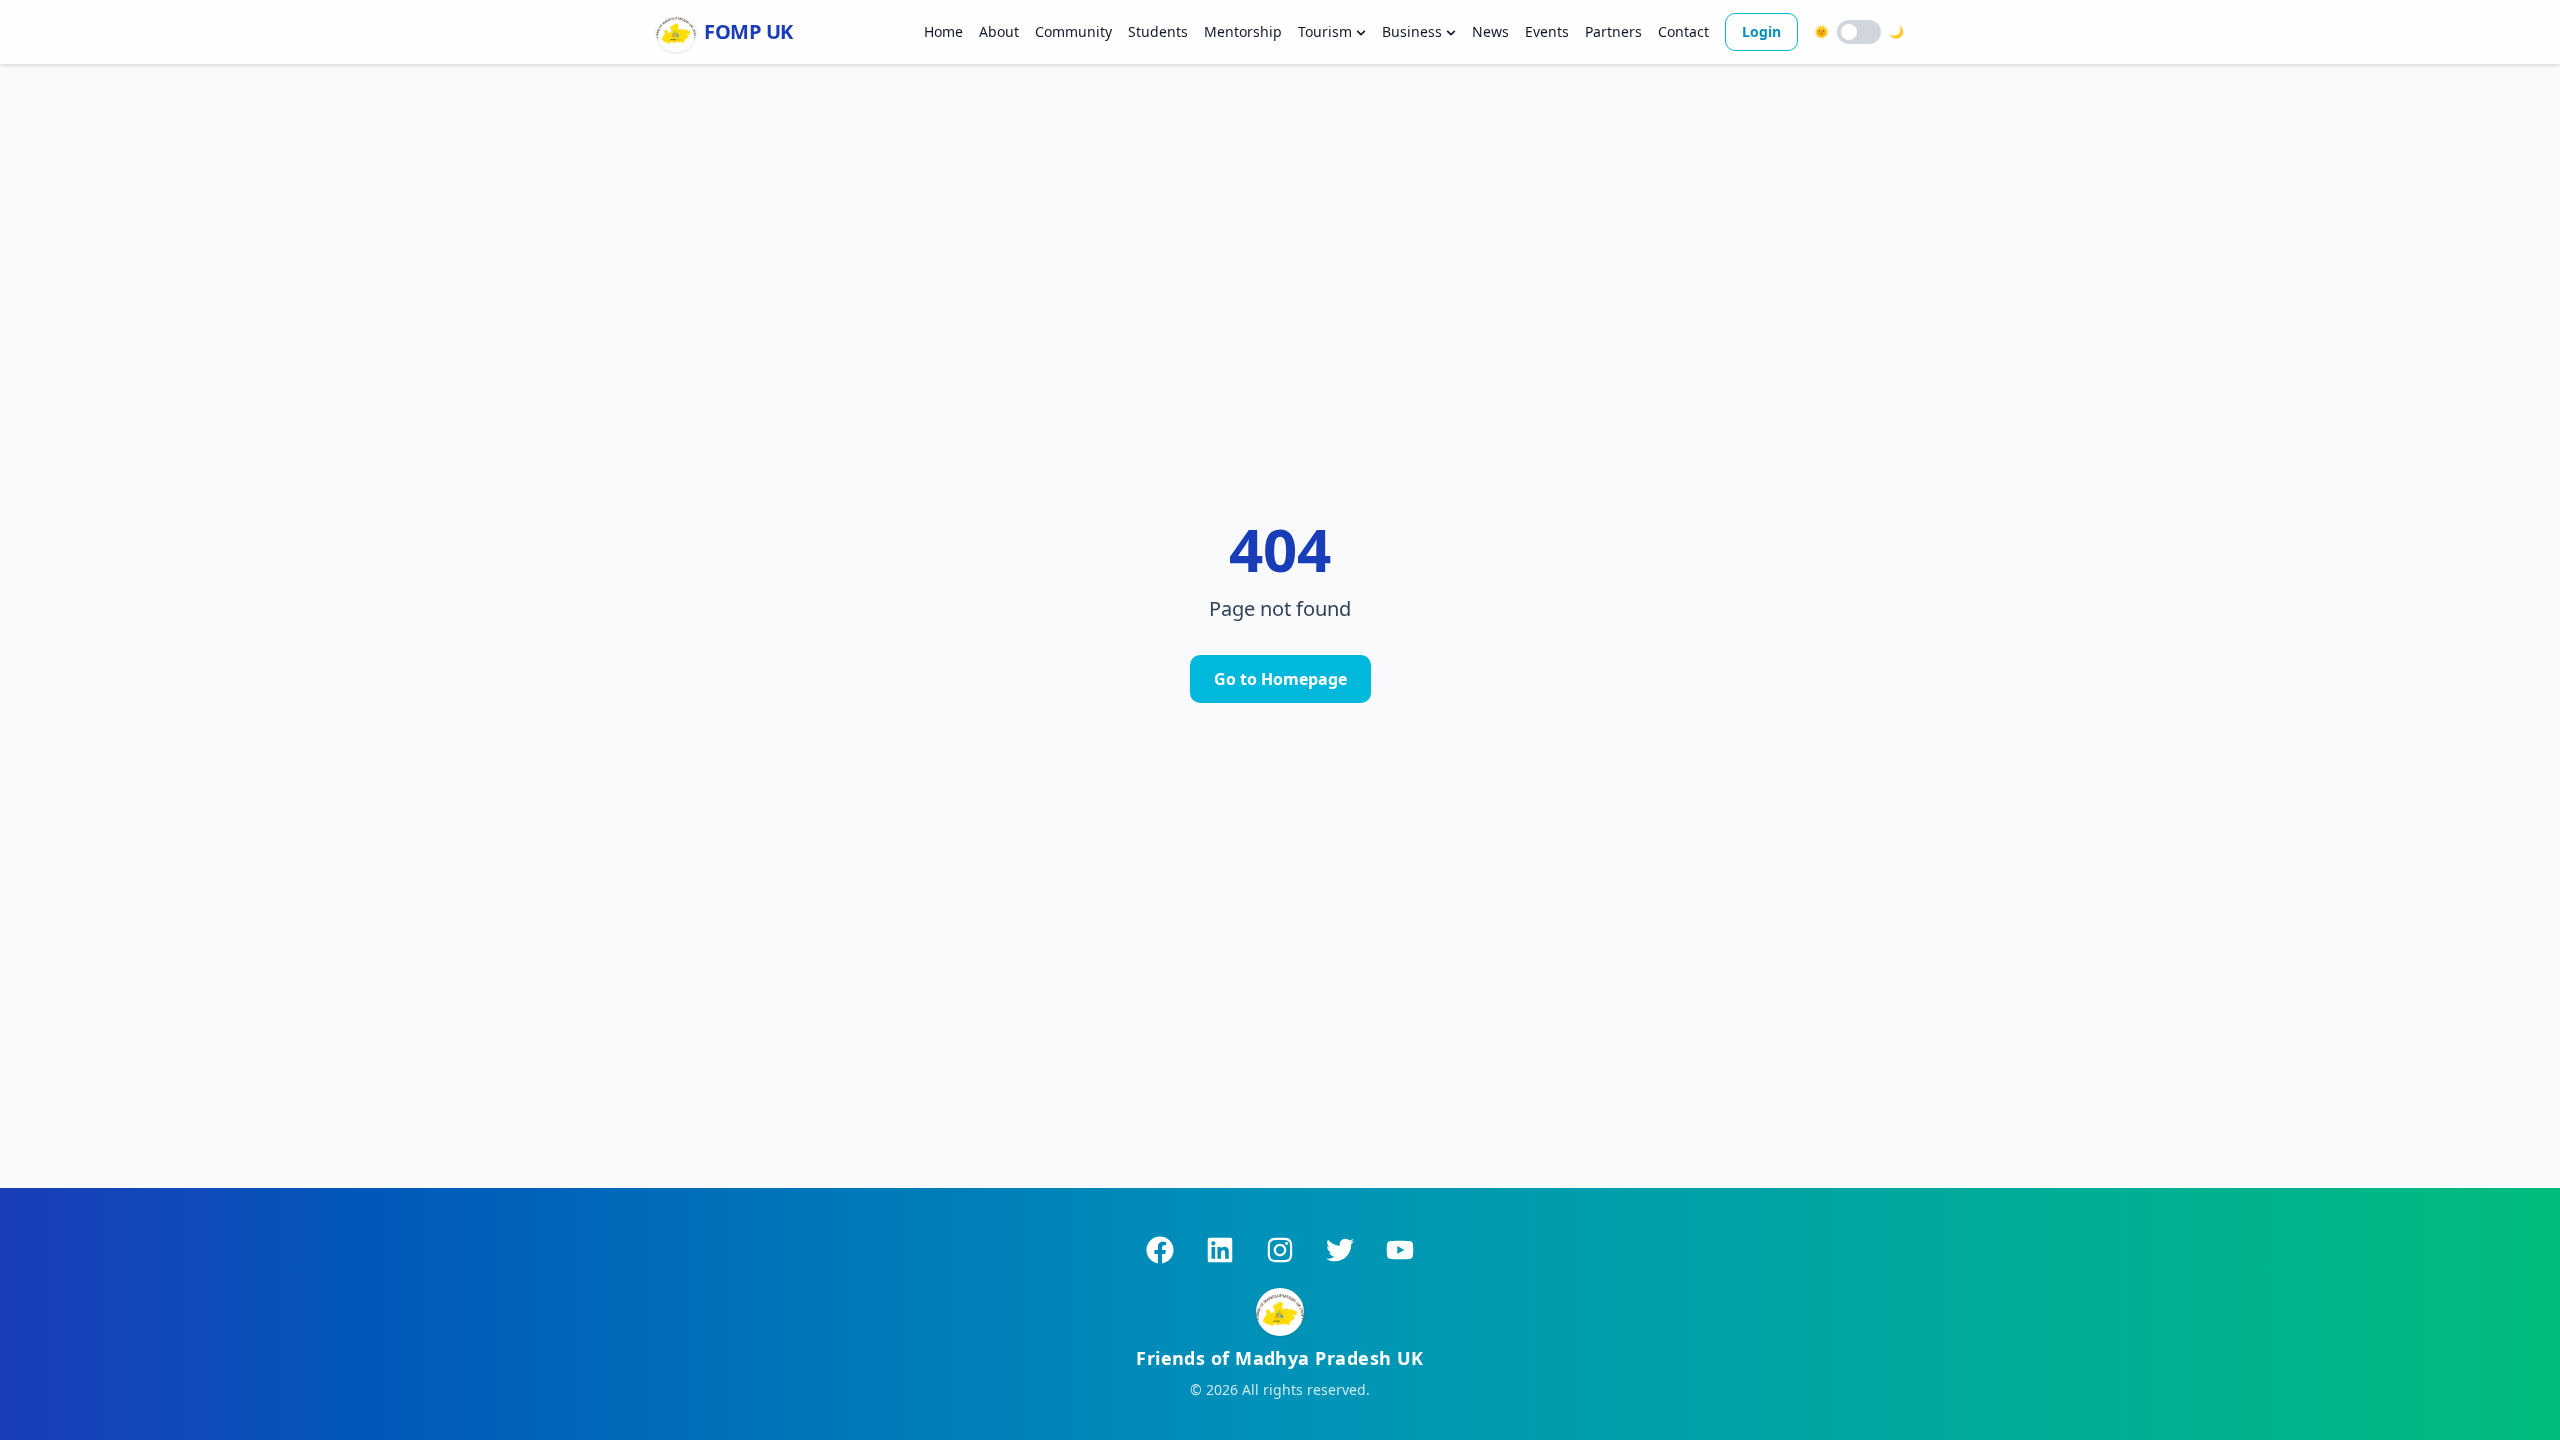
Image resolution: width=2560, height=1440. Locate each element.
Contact (1683, 31)
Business (1412, 31)
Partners (1613, 31)
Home (943, 31)
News (1490, 31)
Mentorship (1243, 31)
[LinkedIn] (1220, 1250)
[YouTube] (1400, 1250)
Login (1761, 31)
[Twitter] (1340, 1250)
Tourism (1325, 31)
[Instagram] (1280, 1250)
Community (1073, 31)
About (999, 31)
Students (1158, 31)
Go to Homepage (1280, 679)
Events (1547, 31)
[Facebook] (1160, 1250)
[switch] (1859, 32)
